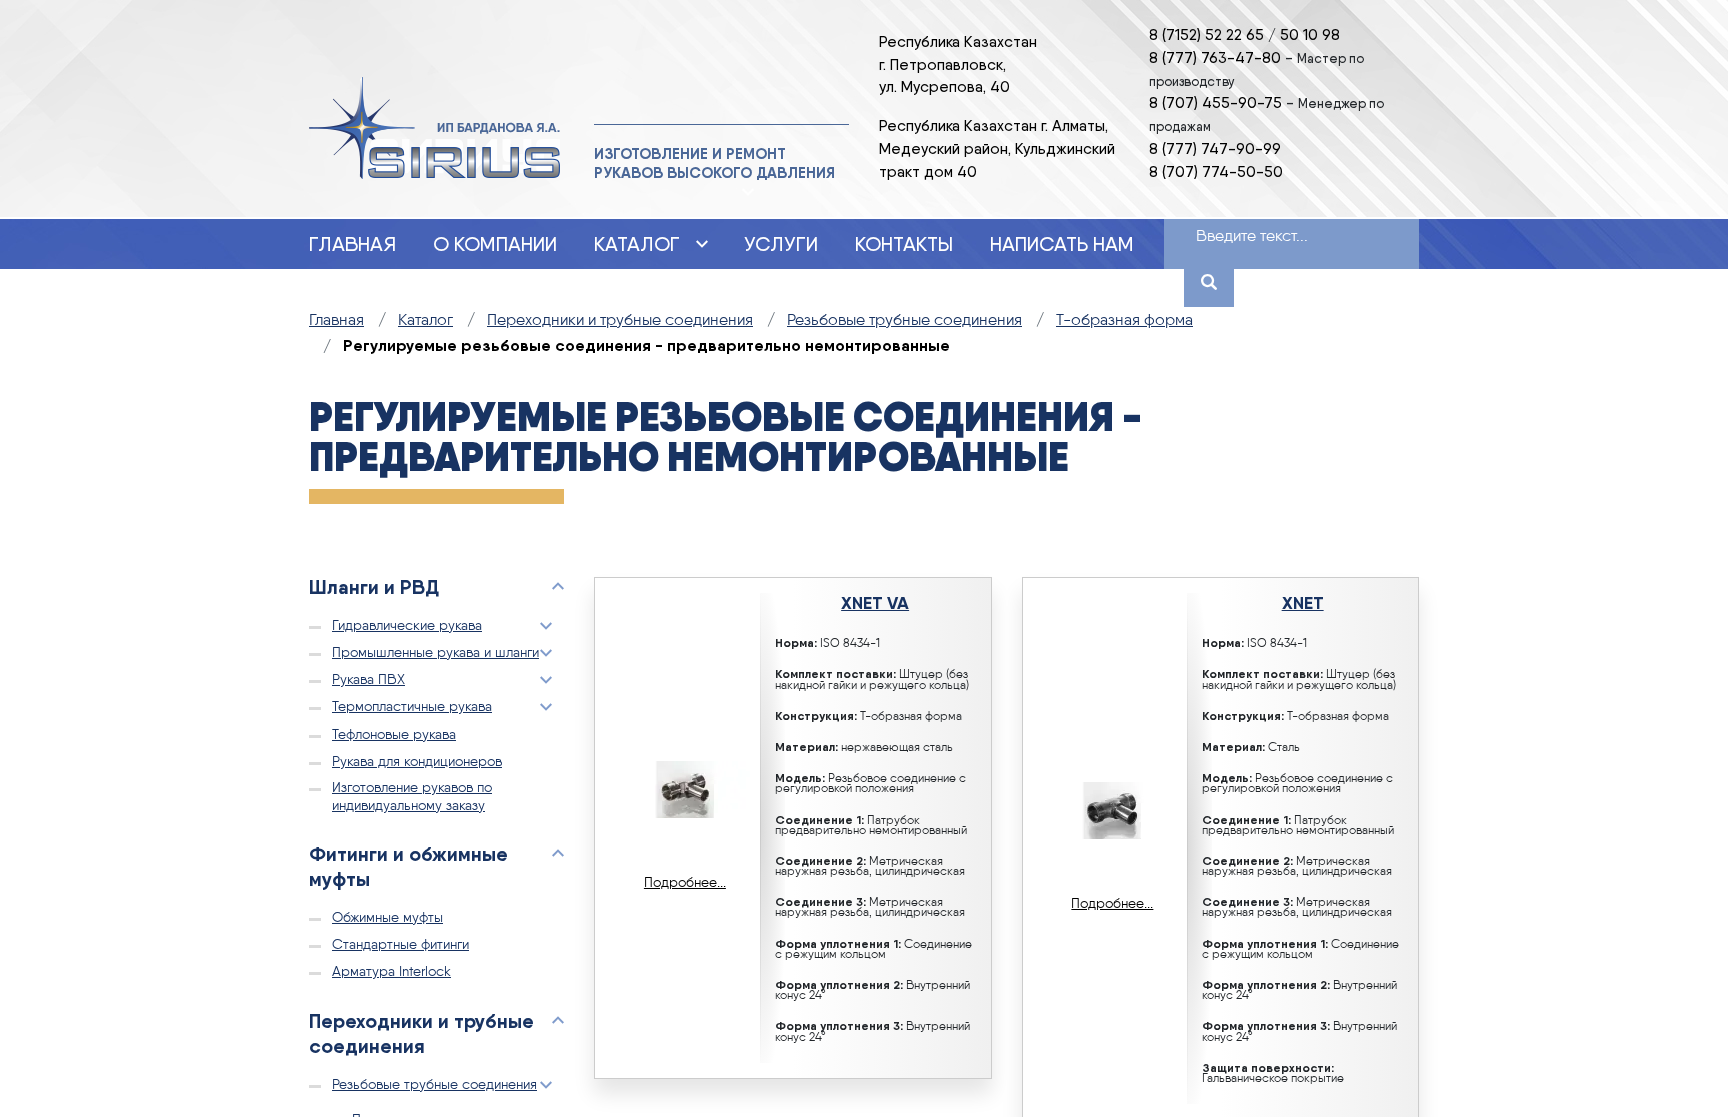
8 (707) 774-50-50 (1216, 171)
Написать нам (1062, 244)
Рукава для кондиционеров (417, 762)
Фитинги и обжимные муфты (408, 866)
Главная (352, 244)
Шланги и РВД (374, 586)
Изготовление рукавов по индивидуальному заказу (412, 796)
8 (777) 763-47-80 (1215, 57)
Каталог (637, 244)
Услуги (781, 244)
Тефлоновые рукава (394, 735)
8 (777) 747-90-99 (1215, 148)
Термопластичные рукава (412, 707)
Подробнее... (685, 883)
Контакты (904, 244)
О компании (495, 244)
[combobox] (1267, 238)
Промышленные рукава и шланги (435, 653)
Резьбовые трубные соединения (434, 1085)
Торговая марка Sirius (434, 129)
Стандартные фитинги (400, 945)
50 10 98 (1310, 34)
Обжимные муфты (387, 918)
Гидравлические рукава (407, 626)
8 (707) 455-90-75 (1215, 102)
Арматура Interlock (391, 972)
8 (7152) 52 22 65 (1206, 34)
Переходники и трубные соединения (421, 1033)
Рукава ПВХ (368, 680)
